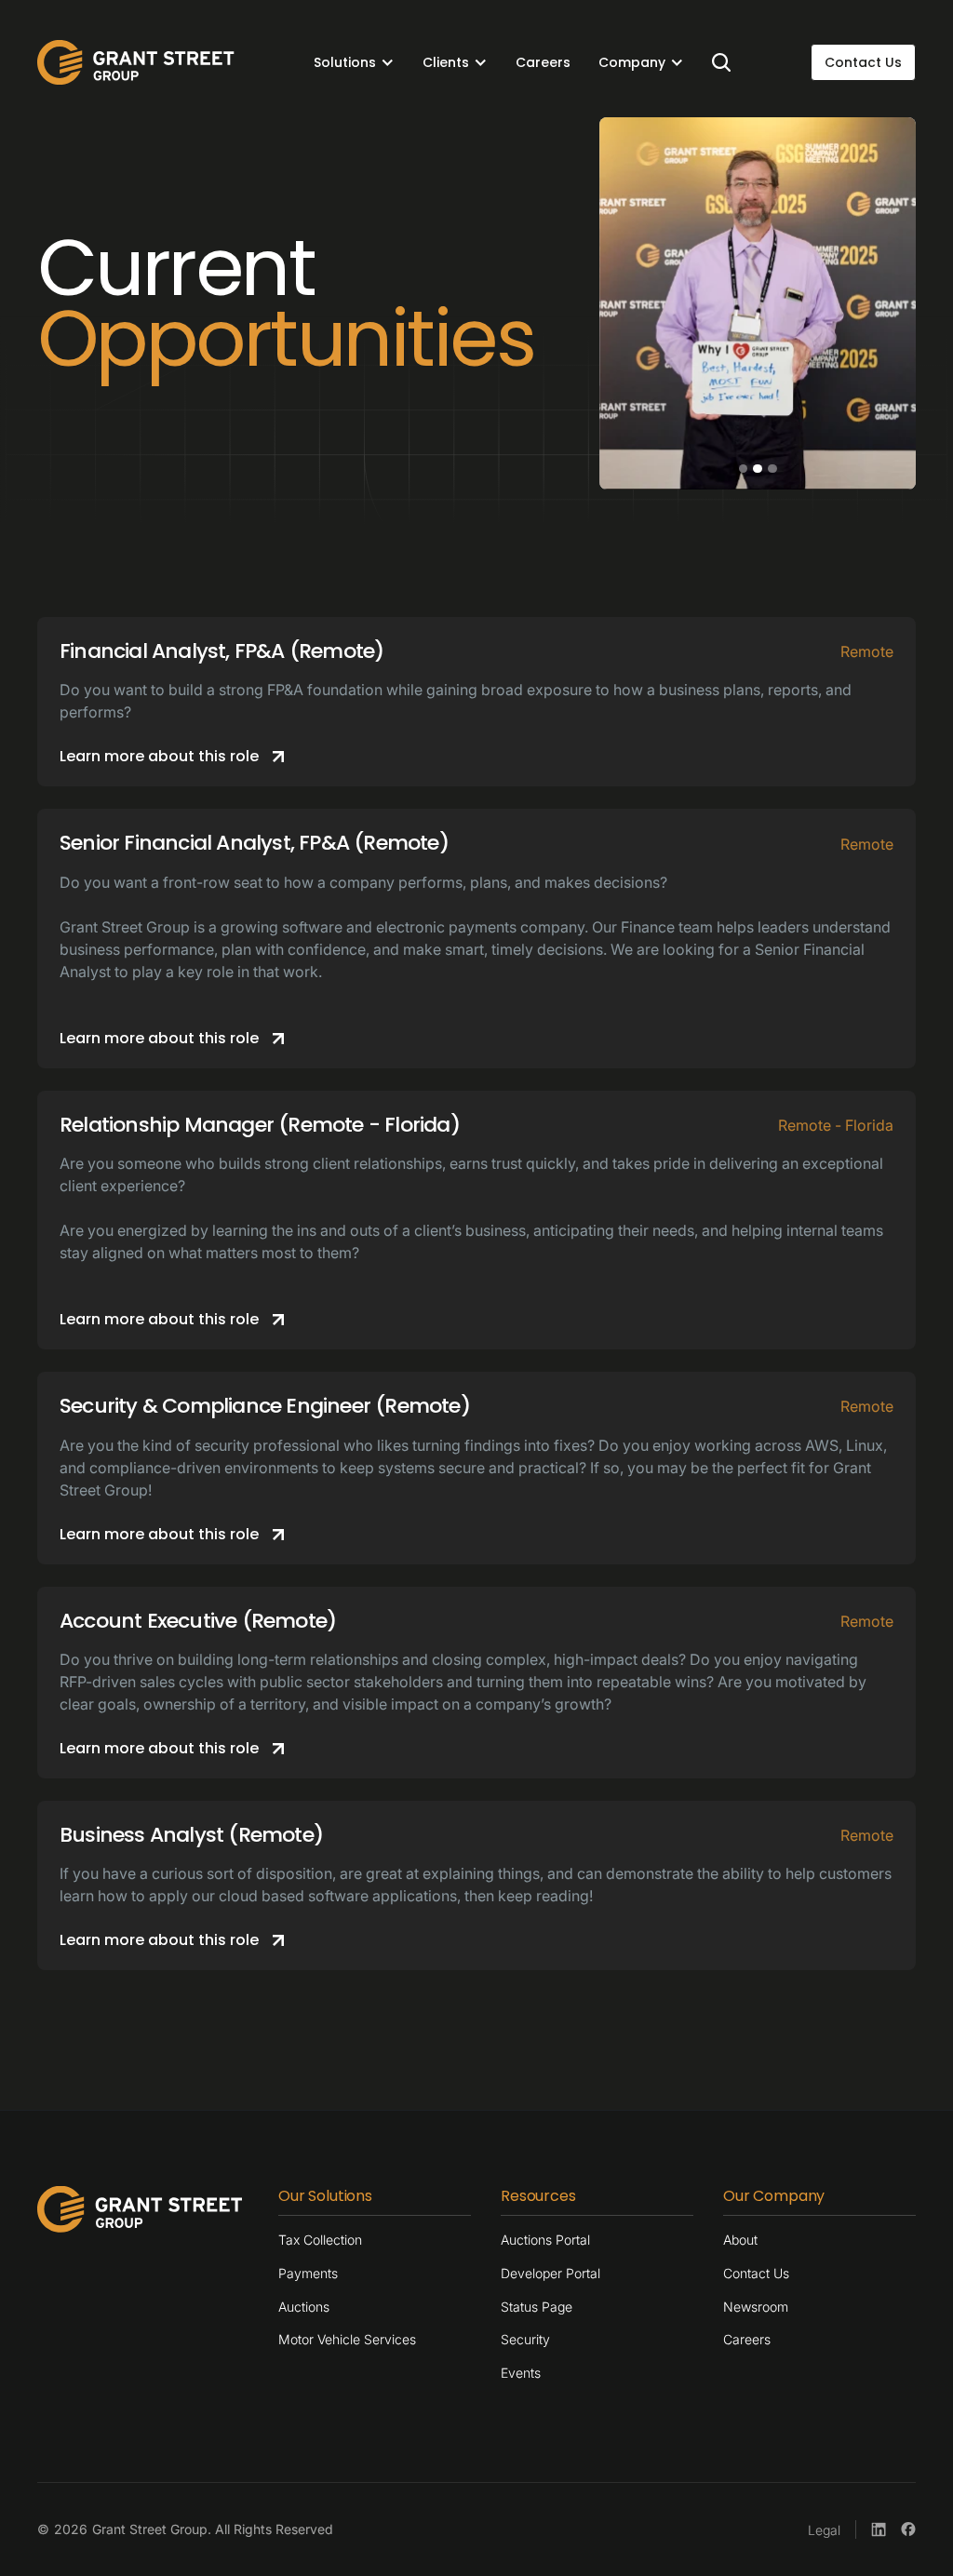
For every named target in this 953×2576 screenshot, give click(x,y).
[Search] (721, 62)
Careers (543, 62)
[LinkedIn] (879, 2529)
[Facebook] (908, 2529)
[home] (136, 62)
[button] (354, 62)
